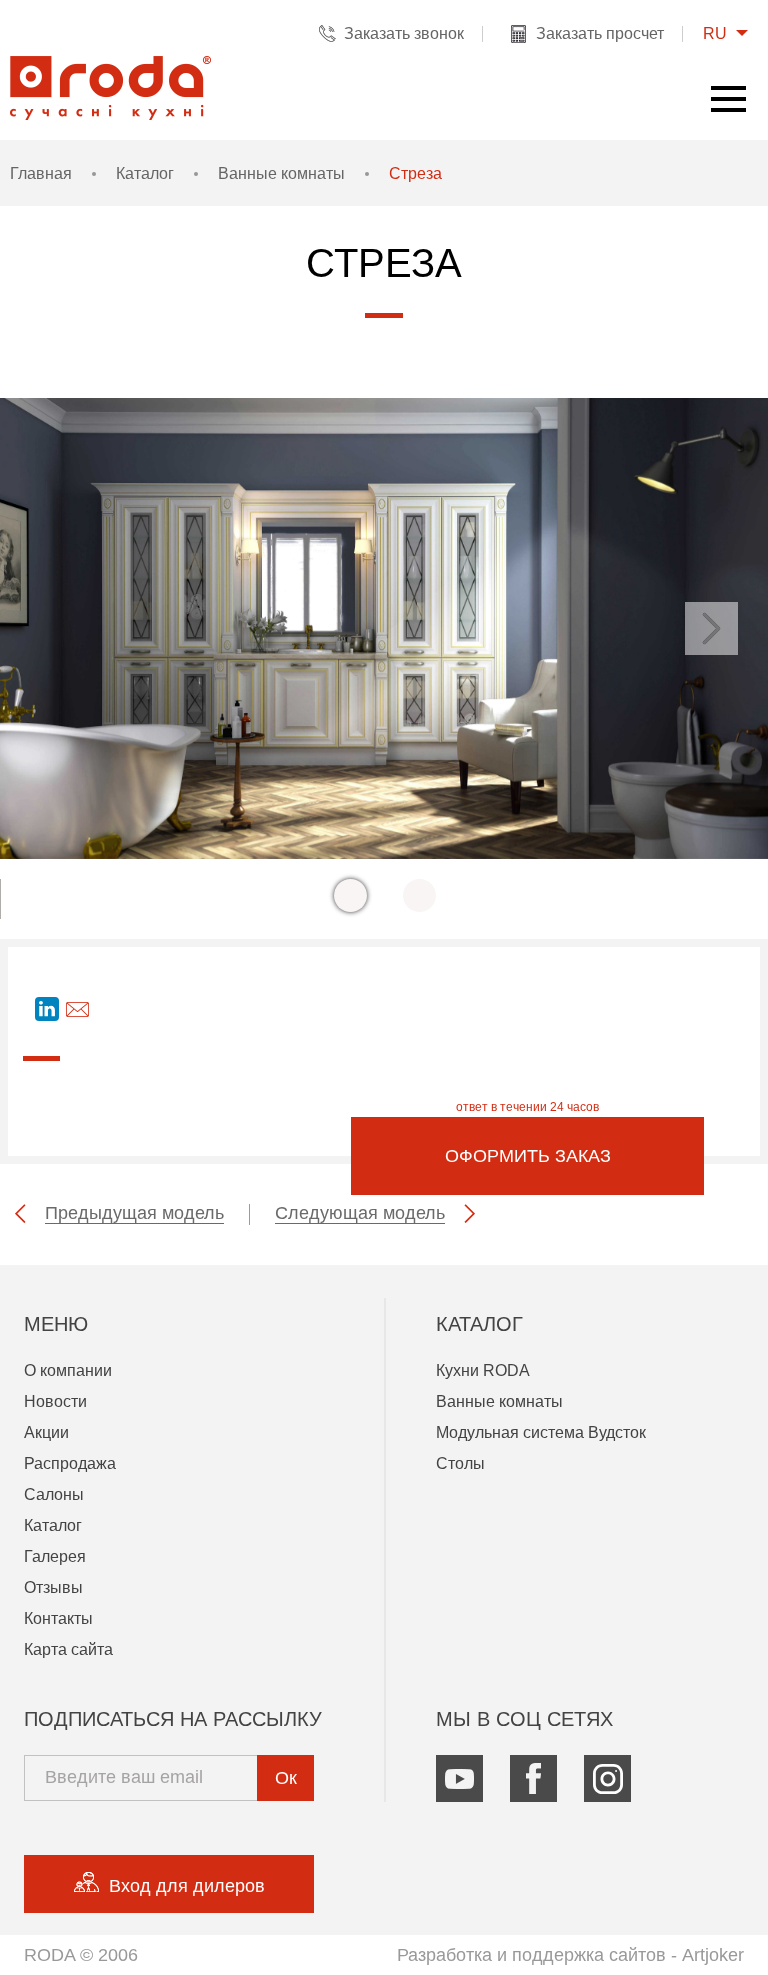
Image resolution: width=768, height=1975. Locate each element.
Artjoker (713, 1955)
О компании (68, 1370)
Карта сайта (68, 1649)
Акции (46, 1432)
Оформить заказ (528, 1156)
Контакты (58, 1618)
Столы (460, 1463)
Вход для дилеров (187, 1886)
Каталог (145, 173)
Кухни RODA (483, 1370)
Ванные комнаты (281, 173)
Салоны (54, 1494)
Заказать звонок (404, 33)
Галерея (55, 1556)
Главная (41, 173)
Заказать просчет (600, 33)
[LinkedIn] (47, 1009)
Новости (55, 1401)
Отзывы (53, 1587)
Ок (286, 1778)
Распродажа (70, 1463)
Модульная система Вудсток (541, 1432)
